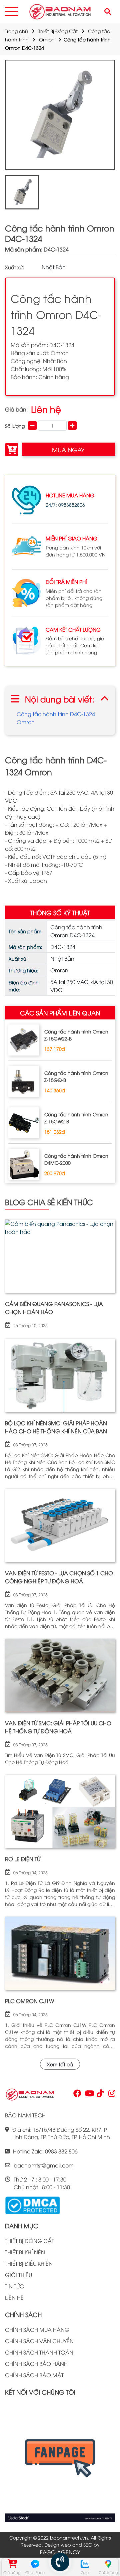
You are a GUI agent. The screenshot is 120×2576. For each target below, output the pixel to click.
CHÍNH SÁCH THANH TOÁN (39, 2352)
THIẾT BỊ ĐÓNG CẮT (29, 2241)
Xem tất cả (60, 2064)
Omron (47, 39)
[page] (77, 2095)
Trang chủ (16, 31)
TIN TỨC (14, 2286)
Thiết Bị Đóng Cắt (58, 31)
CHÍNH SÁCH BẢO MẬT (34, 2375)
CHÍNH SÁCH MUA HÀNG (37, 2329)
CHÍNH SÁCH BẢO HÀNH (36, 2364)
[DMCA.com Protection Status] (32, 2205)
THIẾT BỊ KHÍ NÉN (25, 2252)
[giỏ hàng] (12, 2564)
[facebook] (60, 2462)
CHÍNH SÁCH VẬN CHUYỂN (39, 2341)
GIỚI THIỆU (18, 2275)
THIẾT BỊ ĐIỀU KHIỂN (29, 2263)
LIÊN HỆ (14, 2297)
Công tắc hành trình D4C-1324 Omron (56, 718)
